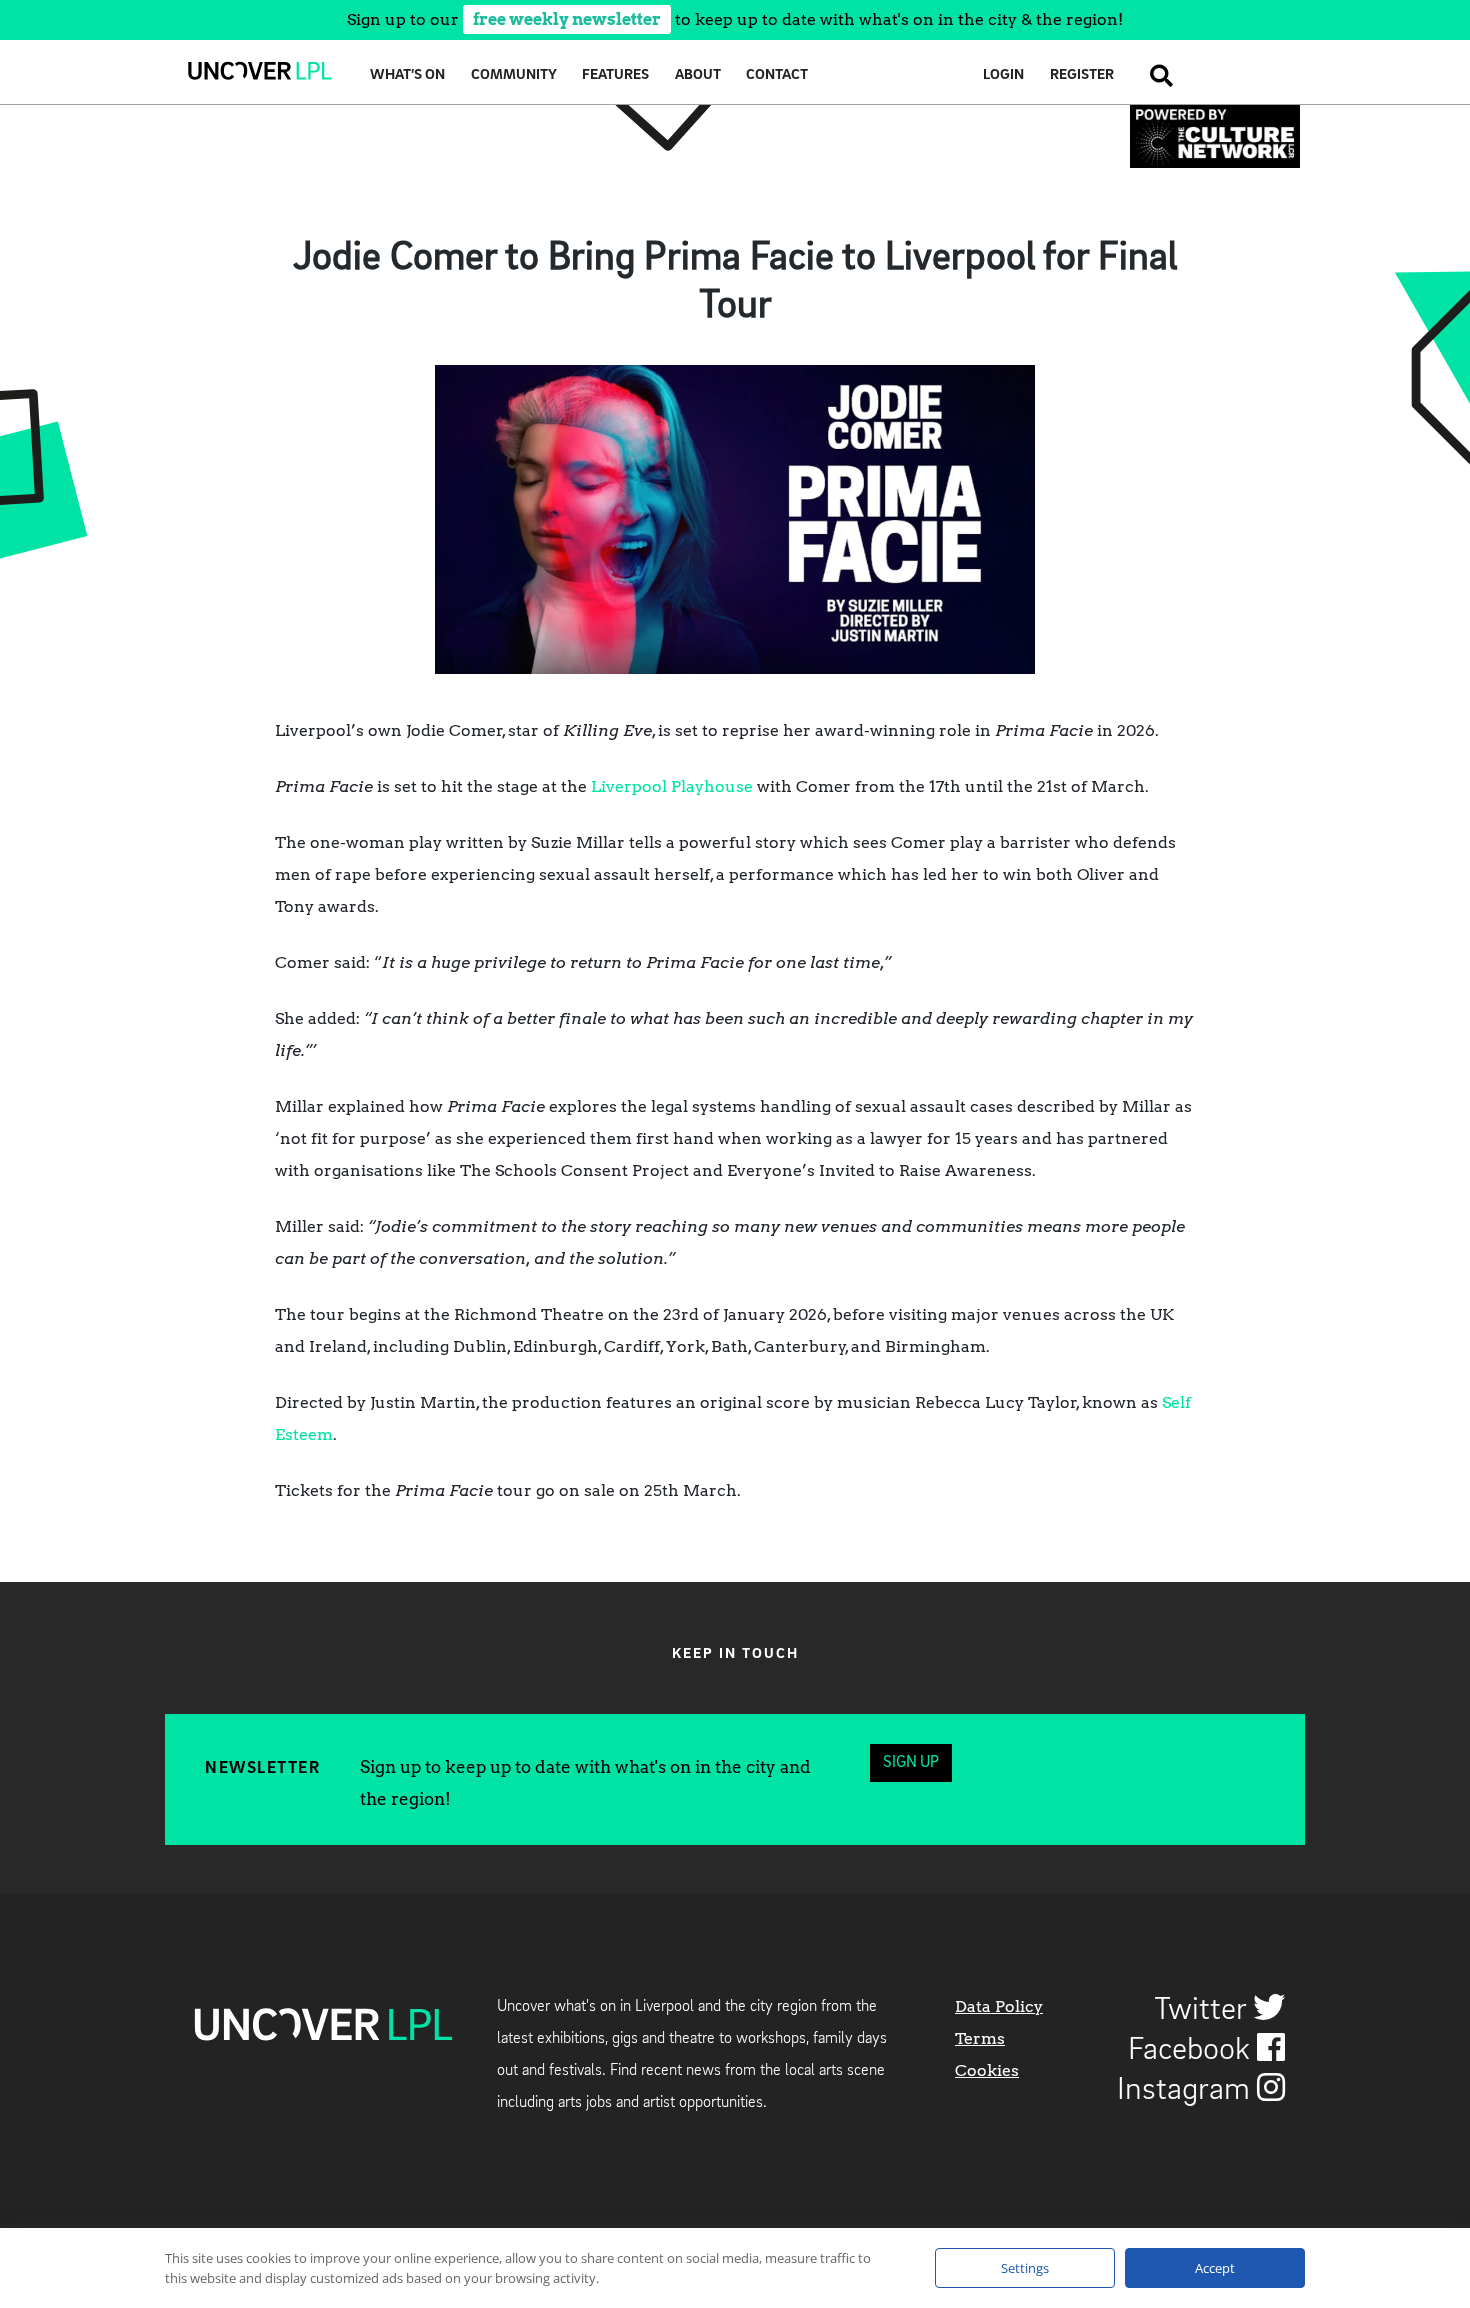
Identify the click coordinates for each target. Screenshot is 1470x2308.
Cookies (987, 2070)
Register (1082, 75)
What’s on (407, 75)
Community (514, 75)
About (698, 75)
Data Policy (999, 2006)
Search (1156, 75)
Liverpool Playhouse (672, 786)
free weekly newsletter (567, 19)
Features (615, 75)
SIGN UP (911, 1763)
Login (1003, 75)
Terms (980, 2038)
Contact (777, 75)
